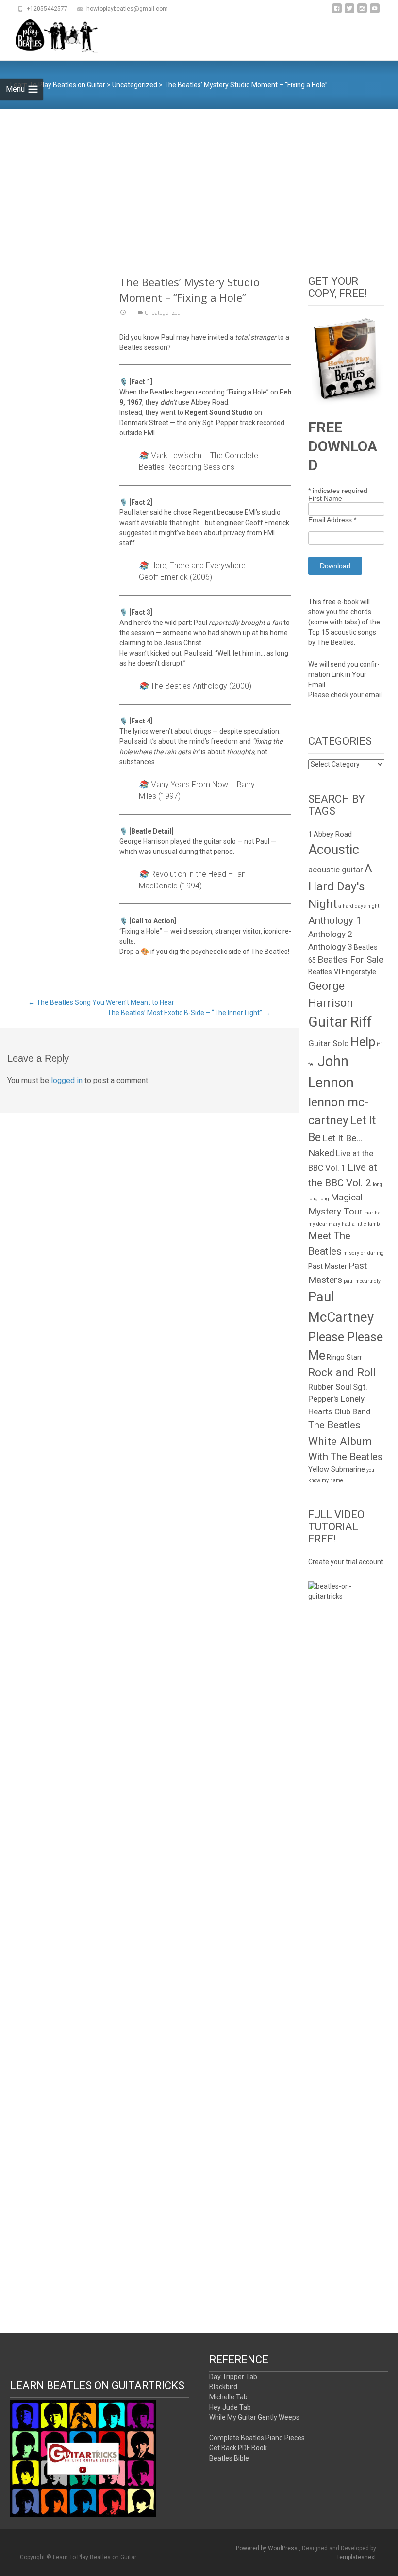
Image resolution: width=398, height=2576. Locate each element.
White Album (340, 1441)
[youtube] (375, 12)
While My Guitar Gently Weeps (254, 2417)
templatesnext (357, 2557)
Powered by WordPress (267, 2548)
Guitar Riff (340, 1022)
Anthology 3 (330, 947)
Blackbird (223, 2387)
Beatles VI (324, 972)
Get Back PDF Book (238, 2448)
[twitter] (349, 12)
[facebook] (337, 12)
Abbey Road (333, 834)
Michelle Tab (228, 2397)
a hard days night (359, 906)
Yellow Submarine (337, 1469)
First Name (325, 498)
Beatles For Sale (350, 960)
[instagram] (362, 12)
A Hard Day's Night (340, 886)
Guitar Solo (329, 1043)
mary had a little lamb (354, 1224)
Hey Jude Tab (230, 2407)
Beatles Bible (229, 2458)
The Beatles (334, 1425)
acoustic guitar (336, 870)
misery (351, 1253)
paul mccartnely (362, 1281)
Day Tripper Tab (233, 2377)
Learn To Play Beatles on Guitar (58, 85)
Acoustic (334, 850)
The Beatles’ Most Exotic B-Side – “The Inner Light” (189, 1013)
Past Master (328, 1267)
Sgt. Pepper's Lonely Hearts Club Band (340, 1399)
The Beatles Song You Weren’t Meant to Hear (101, 1002)
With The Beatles (346, 1457)
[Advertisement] (199, 182)
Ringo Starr (344, 1357)
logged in (67, 1080)
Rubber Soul (330, 1387)
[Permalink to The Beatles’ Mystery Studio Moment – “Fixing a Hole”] (123, 313)
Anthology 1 (335, 920)
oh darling (372, 1253)
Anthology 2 (330, 934)
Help (363, 1042)
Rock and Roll (342, 1372)
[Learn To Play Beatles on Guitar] (50, 37)
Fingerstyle (359, 972)
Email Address (332, 520)
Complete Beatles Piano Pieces (257, 2438)
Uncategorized (135, 85)
